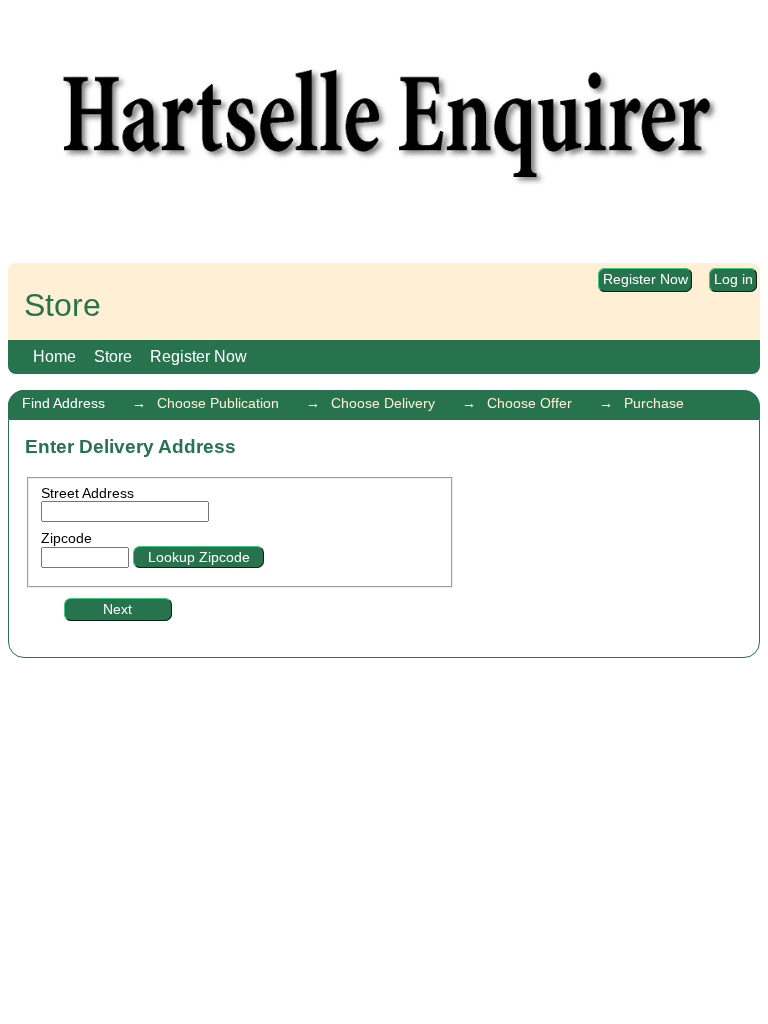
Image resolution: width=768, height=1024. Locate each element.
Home (54, 356)
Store (113, 356)
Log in (733, 280)
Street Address (87, 493)
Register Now (645, 280)
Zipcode (66, 538)
